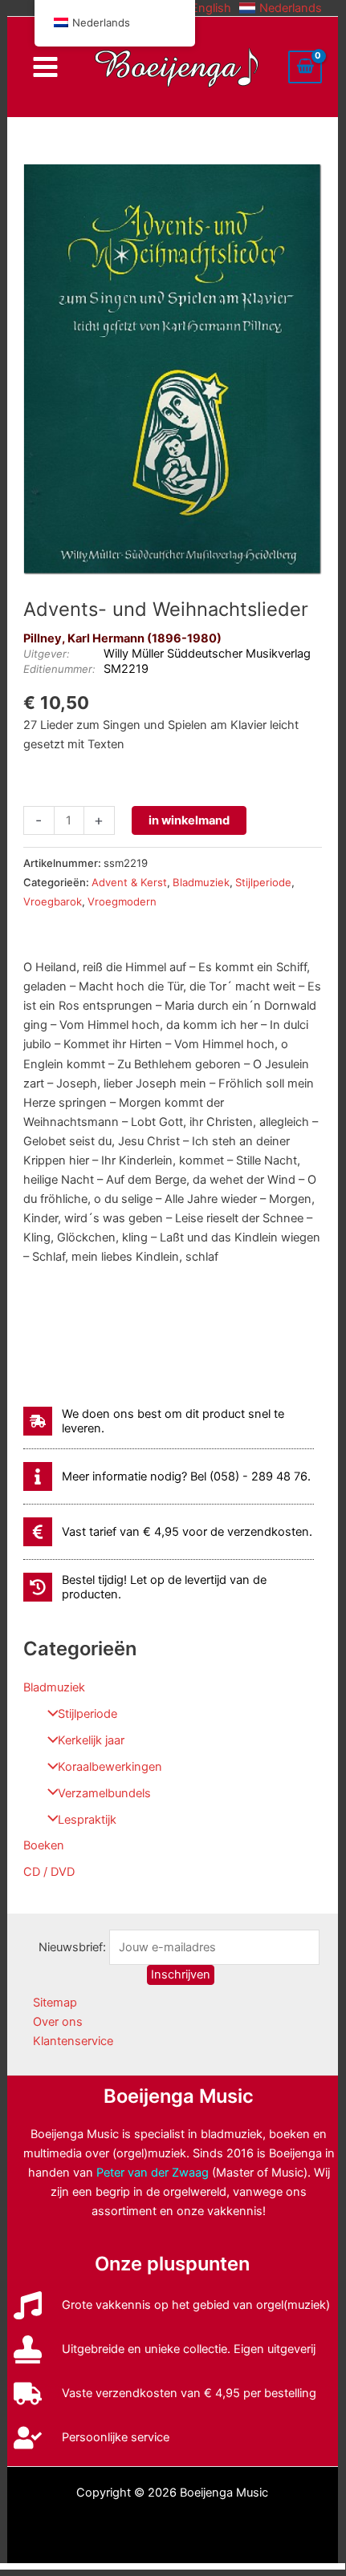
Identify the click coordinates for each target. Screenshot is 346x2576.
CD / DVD (49, 1872)
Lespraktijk (87, 1820)
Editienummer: (59, 669)
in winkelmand (189, 820)
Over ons (58, 2022)
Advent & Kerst (129, 882)
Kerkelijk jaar (91, 1740)
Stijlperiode (88, 1714)
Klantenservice (73, 2041)
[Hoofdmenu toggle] (45, 67)
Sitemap (55, 2003)
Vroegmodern (122, 901)
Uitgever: (47, 654)
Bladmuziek (54, 1687)
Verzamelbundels (104, 1793)
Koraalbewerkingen (110, 1767)
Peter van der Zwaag (153, 2173)
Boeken (44, 1845)
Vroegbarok (53, 901)
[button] (201, 8)
